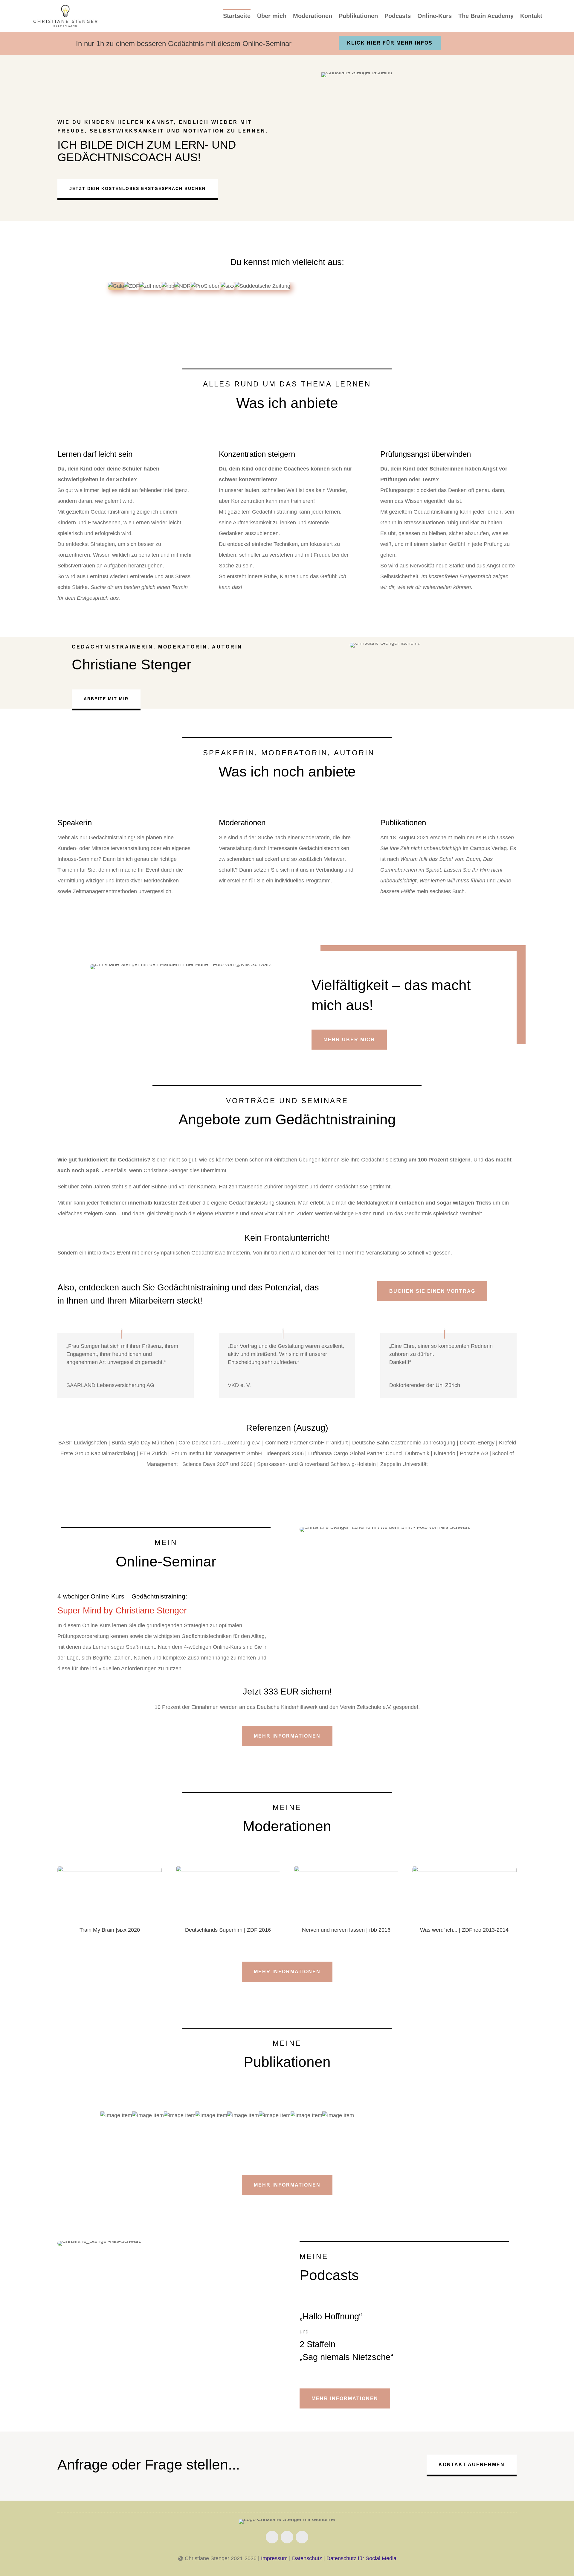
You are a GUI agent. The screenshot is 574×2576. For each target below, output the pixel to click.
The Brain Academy (486, 16)
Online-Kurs (435, 16)
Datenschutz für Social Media (361, 2558)
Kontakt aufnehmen (472, 2465)
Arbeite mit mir (106, 699)
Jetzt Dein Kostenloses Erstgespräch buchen (138, 188)
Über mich (272, 16)
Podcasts (398, 16)
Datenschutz (307, 2558)
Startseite (237, 16)
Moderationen (313, 16)
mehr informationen (287, 1972)
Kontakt (531, 16)
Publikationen (358, 16)
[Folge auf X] (302, 2537)
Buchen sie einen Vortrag (432, 1291)
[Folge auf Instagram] (287, 2537)
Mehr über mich (349, 1040)
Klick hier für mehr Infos (390, 43)
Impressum (274, 2558)
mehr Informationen (287, 1736)
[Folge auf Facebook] (272, 2537)
